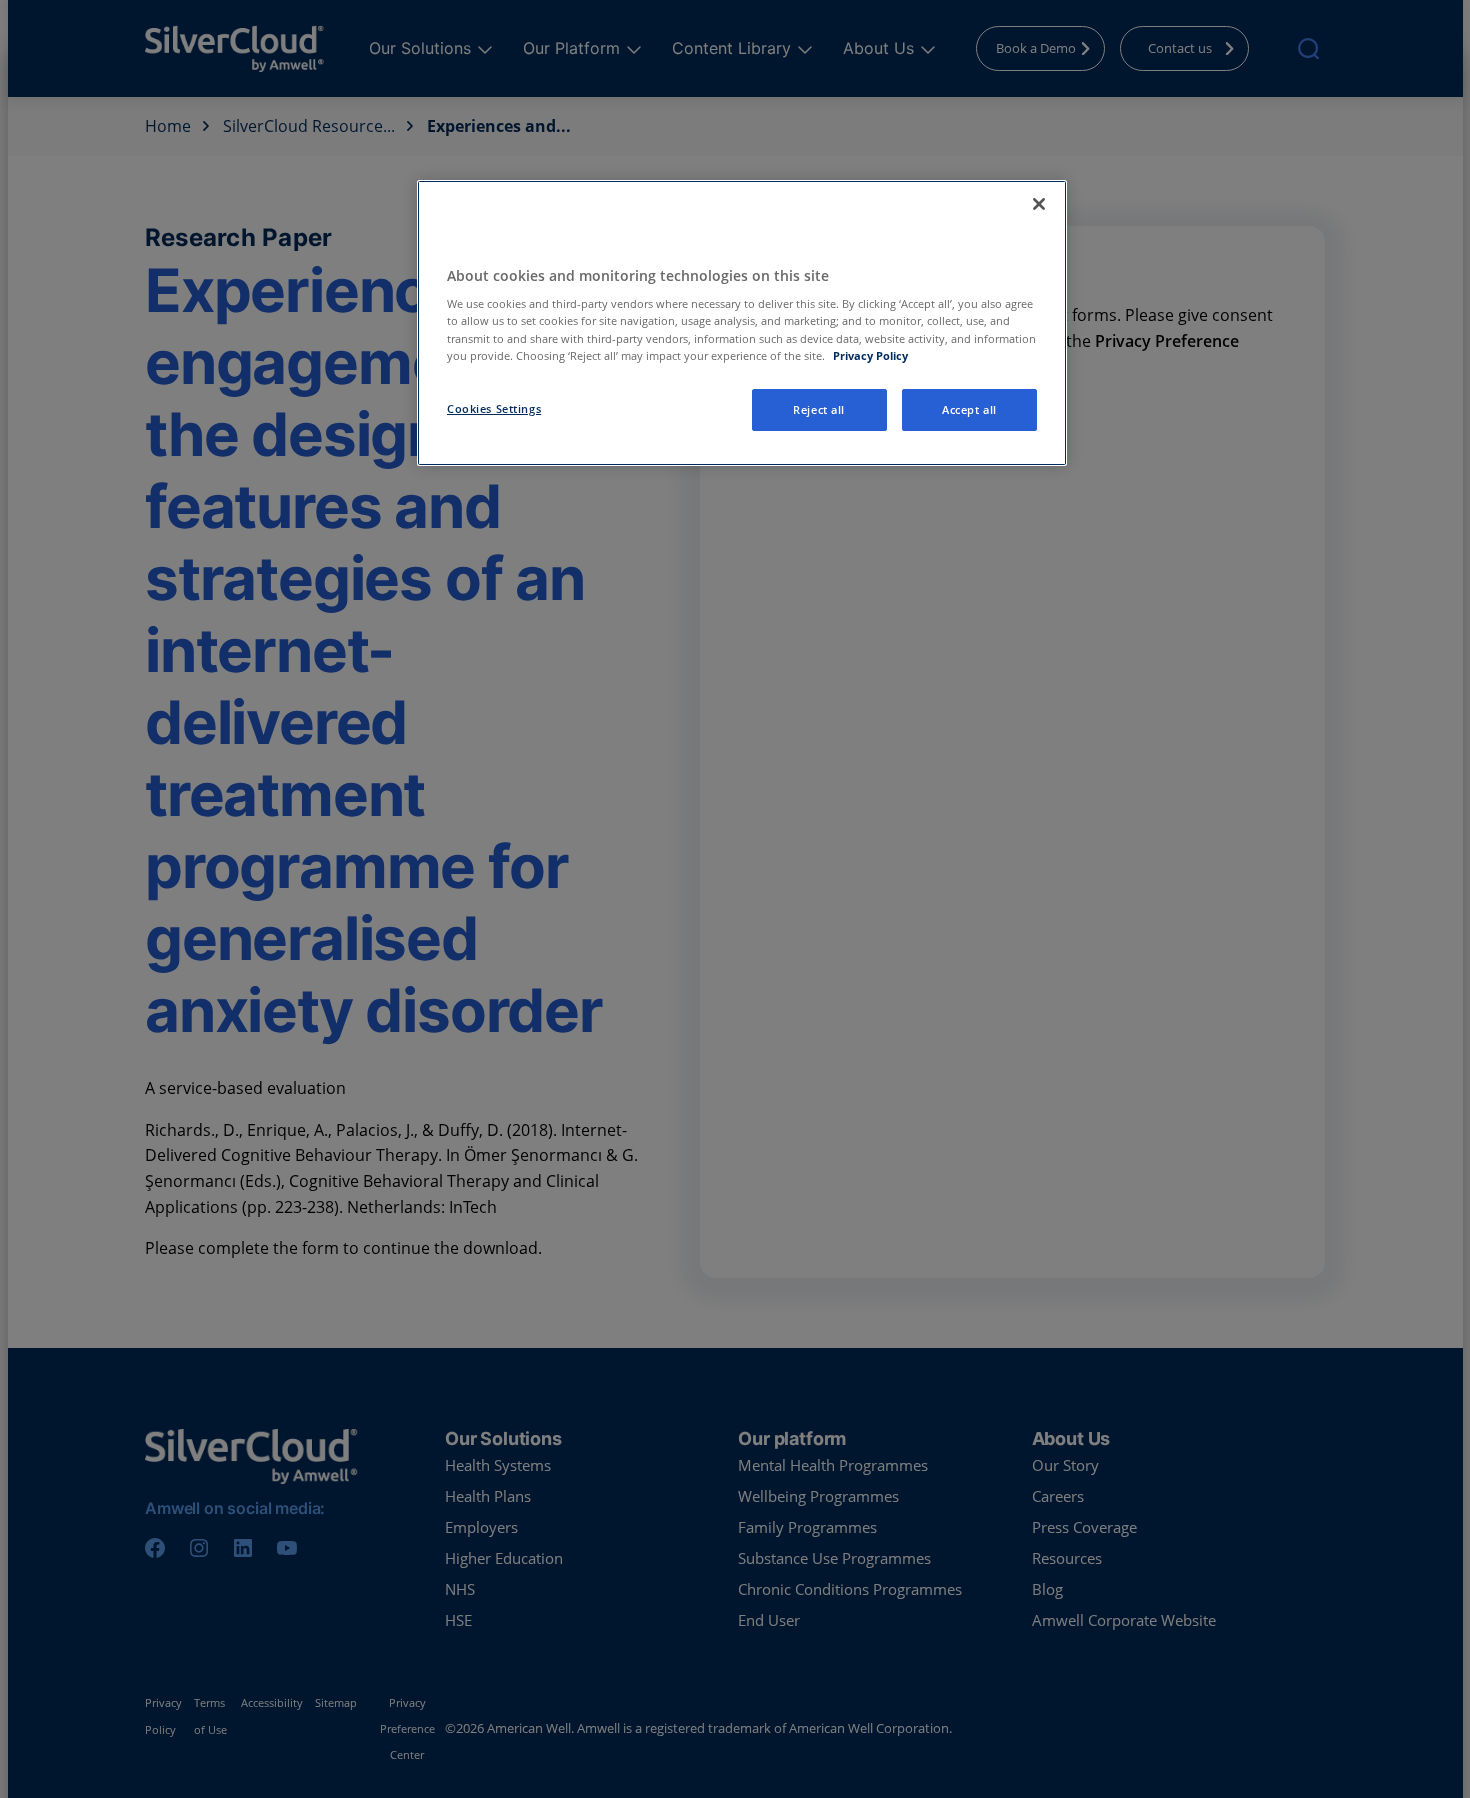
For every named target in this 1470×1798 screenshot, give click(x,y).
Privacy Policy (870, 355)
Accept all (969, 409)
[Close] (1039, 204)
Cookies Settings (494, 408)
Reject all (819, 409)
